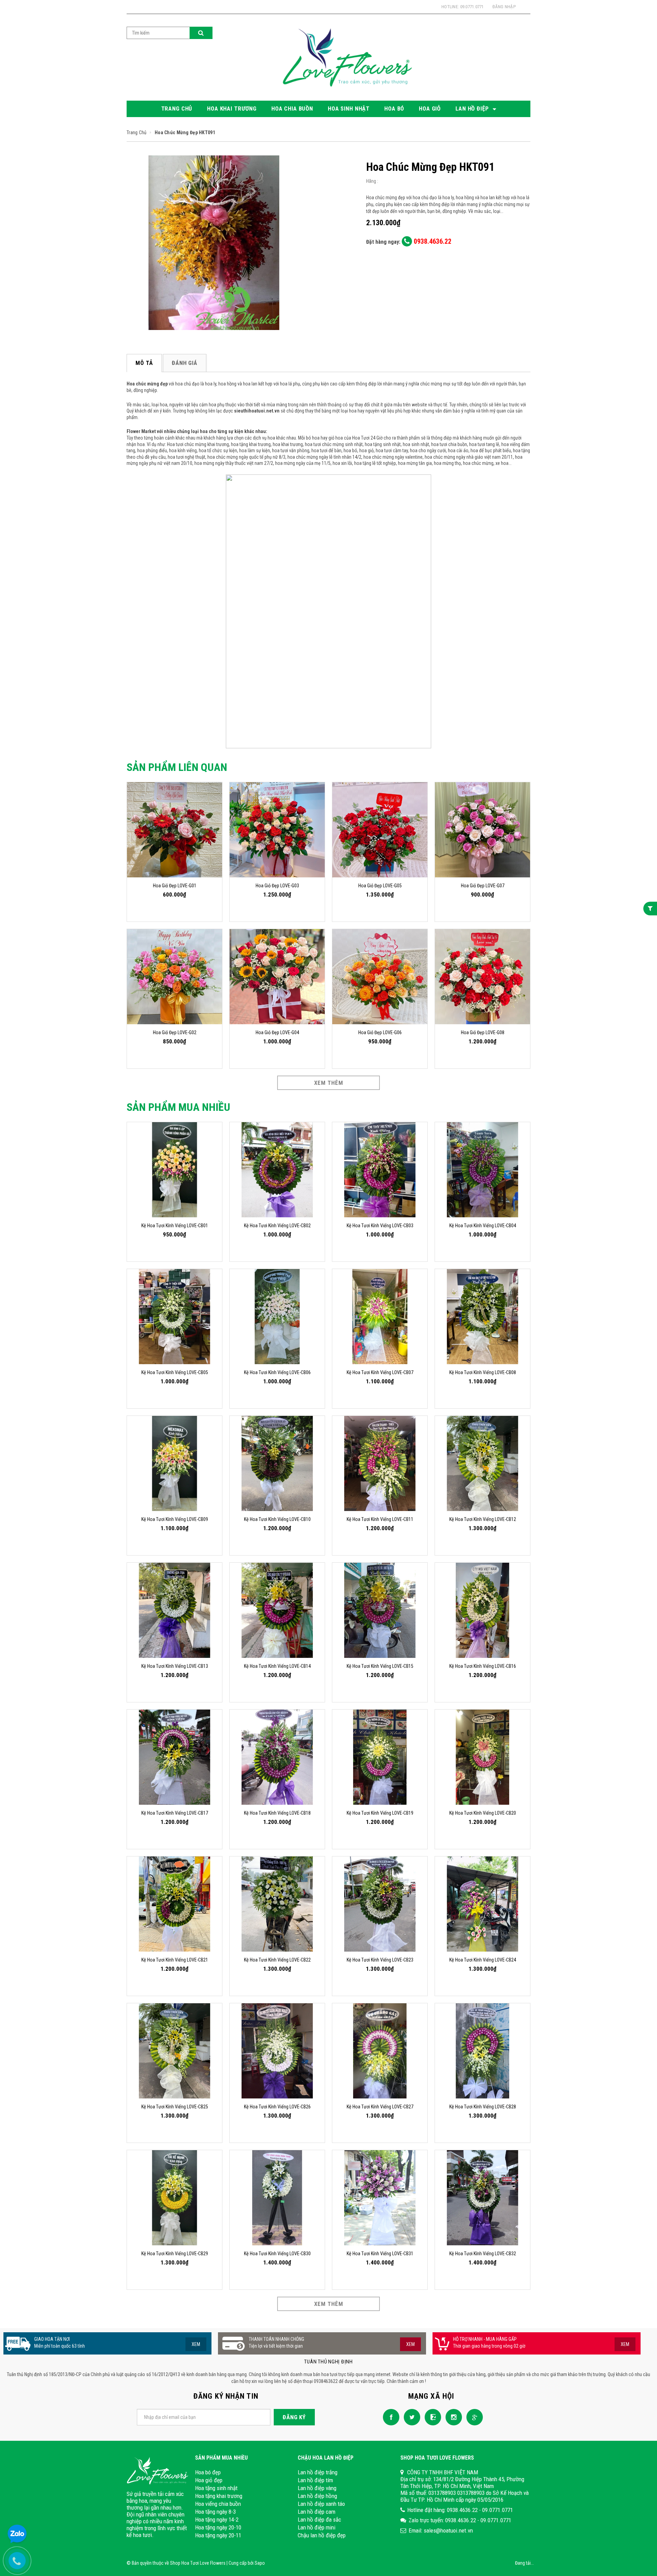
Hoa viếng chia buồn (218, 2504)
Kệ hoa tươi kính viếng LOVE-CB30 (277, 2254)
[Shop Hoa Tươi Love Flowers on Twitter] (410, 2417)
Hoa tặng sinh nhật (216, 2488)
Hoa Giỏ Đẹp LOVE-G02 (175, 1032)
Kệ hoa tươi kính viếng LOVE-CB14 (277, 1666)
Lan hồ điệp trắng (318, 2472)
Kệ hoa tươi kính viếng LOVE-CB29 (175, 2254)
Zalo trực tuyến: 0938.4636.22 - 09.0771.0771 (460, 2520)
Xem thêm (329, 1083)
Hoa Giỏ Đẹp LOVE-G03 (277, 886)
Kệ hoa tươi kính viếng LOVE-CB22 (277, 1960)
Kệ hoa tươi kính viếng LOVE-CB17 (175, 1813)
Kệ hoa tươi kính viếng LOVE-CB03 (380, 1226)
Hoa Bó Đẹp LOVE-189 (57, 2540)
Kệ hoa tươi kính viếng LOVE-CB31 (380, 2254)
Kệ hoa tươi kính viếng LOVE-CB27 (380, 2107)
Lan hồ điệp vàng (317, 2488)
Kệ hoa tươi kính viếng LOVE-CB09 (175, 1519)
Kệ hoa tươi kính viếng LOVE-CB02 (277, 1226)
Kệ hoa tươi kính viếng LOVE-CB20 (483, 1813)
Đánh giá (185, 363)
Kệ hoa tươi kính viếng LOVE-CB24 (483, 1960)
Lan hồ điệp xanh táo (321, 2504)
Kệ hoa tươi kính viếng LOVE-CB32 (483, 2254)
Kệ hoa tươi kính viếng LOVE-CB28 (483, 2107)
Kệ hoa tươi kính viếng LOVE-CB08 (483, 1372)
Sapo (260, 2563)
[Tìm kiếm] (201, 33)
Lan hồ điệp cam (317, 2512)
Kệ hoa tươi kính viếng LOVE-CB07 (380, 1372)
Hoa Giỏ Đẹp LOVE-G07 (483, 886)
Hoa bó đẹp (208, 2472)
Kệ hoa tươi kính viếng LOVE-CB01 (175, 1226)
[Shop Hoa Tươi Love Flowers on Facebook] (389, 2417)
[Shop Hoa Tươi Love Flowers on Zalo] (431, 2417)
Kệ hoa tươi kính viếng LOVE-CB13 (175, 1666)
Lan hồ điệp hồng (317, 2496)
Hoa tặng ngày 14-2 (217, 2520)
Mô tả (144, 363)
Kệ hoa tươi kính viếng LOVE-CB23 (380, 1960)
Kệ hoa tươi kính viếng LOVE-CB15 (380, 1666)
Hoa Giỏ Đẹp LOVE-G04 (277, 1032)
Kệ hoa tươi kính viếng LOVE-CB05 (175, 1372)
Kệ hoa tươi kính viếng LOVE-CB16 (483, 1666)
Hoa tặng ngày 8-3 (215, 2512)
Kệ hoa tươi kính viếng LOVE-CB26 (277, 2107)
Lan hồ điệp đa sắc (319, 2520)
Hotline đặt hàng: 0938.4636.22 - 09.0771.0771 (460, 2510)
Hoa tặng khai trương (219, 2496)
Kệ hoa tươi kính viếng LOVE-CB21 (175, 1960)
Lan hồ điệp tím (315, 2480)
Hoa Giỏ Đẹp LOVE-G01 (175, 886)
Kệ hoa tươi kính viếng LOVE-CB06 (277, 1372)
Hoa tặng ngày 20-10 (218, 2527)
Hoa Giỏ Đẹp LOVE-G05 (380, 886)
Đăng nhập (504, 7)
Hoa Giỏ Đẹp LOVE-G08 (483, 1032)
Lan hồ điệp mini (317, 2527)
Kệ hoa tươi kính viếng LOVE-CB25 (175, 2107)
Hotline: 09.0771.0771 (462, 7)
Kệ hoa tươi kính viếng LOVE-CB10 (277, 1519)
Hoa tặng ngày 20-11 (218, 2535)
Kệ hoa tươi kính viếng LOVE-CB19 (380, 1813)
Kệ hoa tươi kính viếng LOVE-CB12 (483, 1519)
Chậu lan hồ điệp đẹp (322, 2535)
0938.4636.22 (432, 241)
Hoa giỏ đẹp (209, 2480)
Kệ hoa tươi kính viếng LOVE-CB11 (380, 1519)
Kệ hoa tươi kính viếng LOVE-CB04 (483, 1226)
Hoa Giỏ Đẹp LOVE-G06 (380, 1032)
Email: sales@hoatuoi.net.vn (441, 2530)
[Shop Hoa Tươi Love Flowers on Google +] (473, 2417)
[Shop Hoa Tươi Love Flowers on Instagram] (452, 2417)
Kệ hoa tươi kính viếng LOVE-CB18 (277, 1813)
